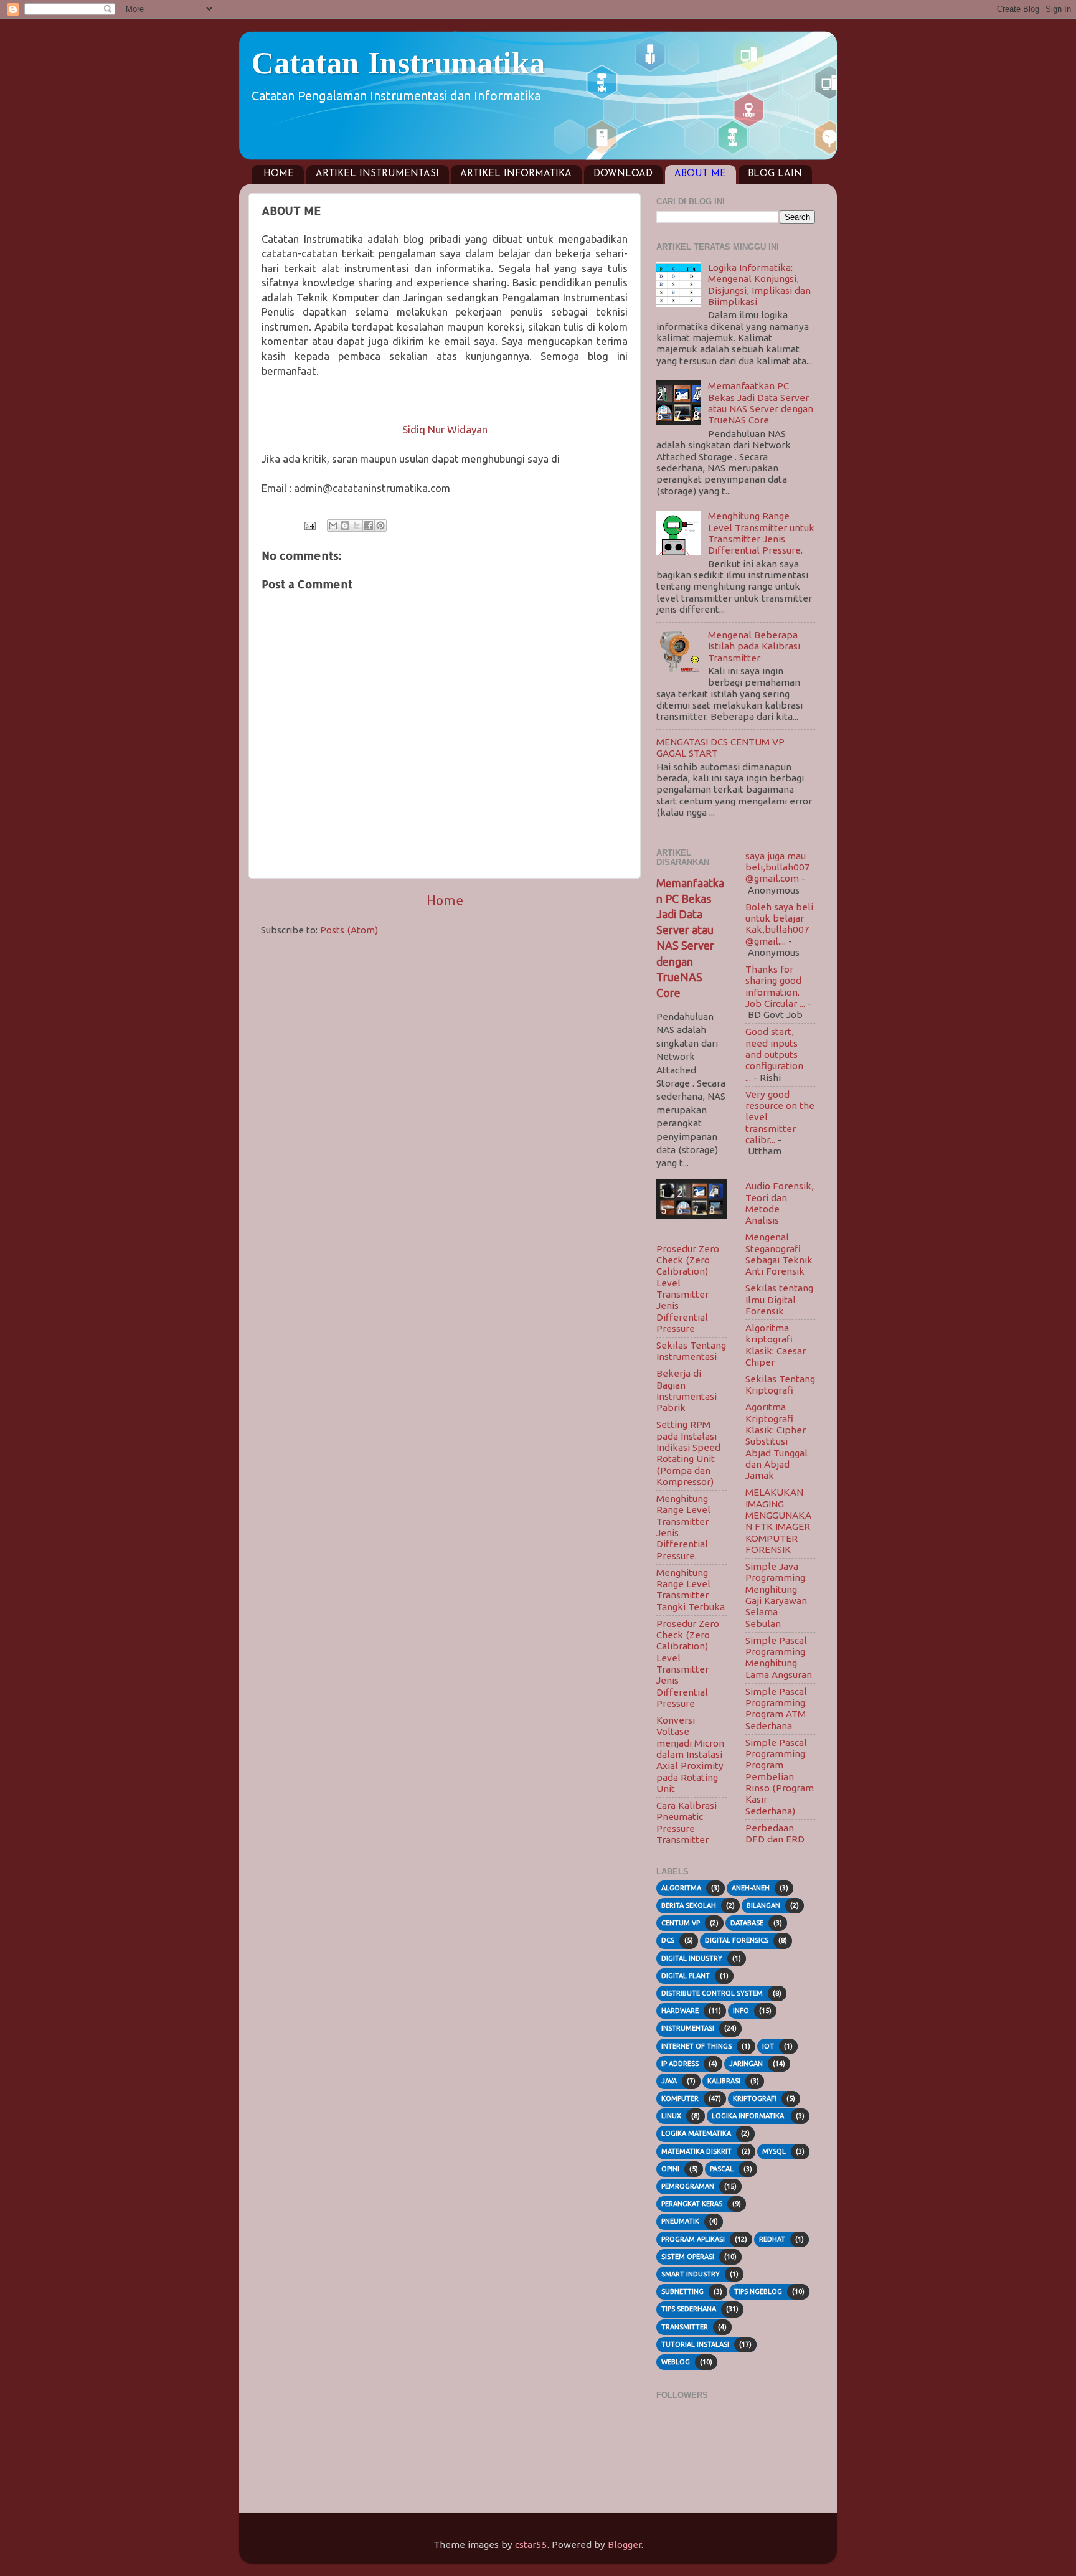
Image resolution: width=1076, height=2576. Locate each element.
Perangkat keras (692, 2204)
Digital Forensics (737, 1940)
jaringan (746, 2064)
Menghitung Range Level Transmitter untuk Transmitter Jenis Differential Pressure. (761, 533)
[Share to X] (357, 526)
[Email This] (333, 526)
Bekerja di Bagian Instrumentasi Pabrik (687, 1390)
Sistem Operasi (688, 2257)
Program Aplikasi (693, 2239)
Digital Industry (692, 1958)
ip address (680, 2064)
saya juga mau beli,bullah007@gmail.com (778, 867)
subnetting (682, 2291)
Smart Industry (691, 2274)
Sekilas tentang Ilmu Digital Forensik (779, 1300)
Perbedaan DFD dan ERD (775, 1833)
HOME (279, 174)
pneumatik (680, 2221)
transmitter (685, 2327)
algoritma (681, 1888)
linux (671, 2116)
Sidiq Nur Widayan (445, 429)
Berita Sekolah (689, 1905)
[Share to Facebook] (369, 526)
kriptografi (755, 2098)
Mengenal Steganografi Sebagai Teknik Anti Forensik (779, 1254)
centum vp (681, 1923)
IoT (768, 2046)
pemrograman (688, 2186)
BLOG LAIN (775, 174)
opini (670, 2169)
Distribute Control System (712, 1993)
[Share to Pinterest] (380, 526)
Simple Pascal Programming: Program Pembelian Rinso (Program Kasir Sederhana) (780, 1777)
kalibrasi (724, 2081)
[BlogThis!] (345, 526)
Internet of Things (696, 2046)
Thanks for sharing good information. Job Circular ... (775, 986)
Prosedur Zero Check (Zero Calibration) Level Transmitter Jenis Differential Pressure (688, 1289)
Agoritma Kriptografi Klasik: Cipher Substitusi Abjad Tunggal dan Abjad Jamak (776, 1441)
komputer (680, 2098)
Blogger (625, 2545)
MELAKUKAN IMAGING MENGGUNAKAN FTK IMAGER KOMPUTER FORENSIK (778, 1521)
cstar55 (531, 2545)
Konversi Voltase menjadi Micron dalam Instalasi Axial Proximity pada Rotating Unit (690, 1754)
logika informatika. (749, 2116)
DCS (668, 1940)
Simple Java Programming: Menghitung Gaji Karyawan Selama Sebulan (776, 1595)
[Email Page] (309, 525)
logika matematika (696, 2133)
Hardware (680, 2011)
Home (445, 900)
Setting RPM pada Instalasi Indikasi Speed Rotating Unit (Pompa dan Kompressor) (688, 1453)
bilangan (763, 1905)
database (747, 1923)
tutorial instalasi (695, 2344)
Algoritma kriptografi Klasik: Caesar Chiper (776, 1345)
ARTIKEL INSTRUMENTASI (377, 174)
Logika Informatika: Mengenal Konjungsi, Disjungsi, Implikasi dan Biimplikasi (759, 285)
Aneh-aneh (751, 1888)
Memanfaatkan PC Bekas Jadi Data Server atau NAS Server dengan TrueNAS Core (761, 403)
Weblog (676, 2362)
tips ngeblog (758, 2291)
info (741, 2011)
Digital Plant (686, 1976)
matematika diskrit (696, 2151)
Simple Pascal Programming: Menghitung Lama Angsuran (779, 1658)
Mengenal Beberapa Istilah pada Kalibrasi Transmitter (754, 646)
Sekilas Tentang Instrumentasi (691, 1351)
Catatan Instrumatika (398, 63)
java (669, 2081)
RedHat (772, 2239)
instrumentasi (688, 2028)
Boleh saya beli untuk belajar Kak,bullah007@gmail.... (779, 924)
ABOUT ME (700, 174)
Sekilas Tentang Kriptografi (780, 1385)
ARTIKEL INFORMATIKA (516, 174)
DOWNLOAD (623, 174)
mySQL (774, 2151)
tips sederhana (689, 2309)
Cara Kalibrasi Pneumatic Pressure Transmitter (687, 1823)
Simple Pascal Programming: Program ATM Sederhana (776, 1709)
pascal (722, 2169)
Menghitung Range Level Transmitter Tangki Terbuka (691, 1590)
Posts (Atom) (349, 930)
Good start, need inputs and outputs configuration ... (774, 1054)
